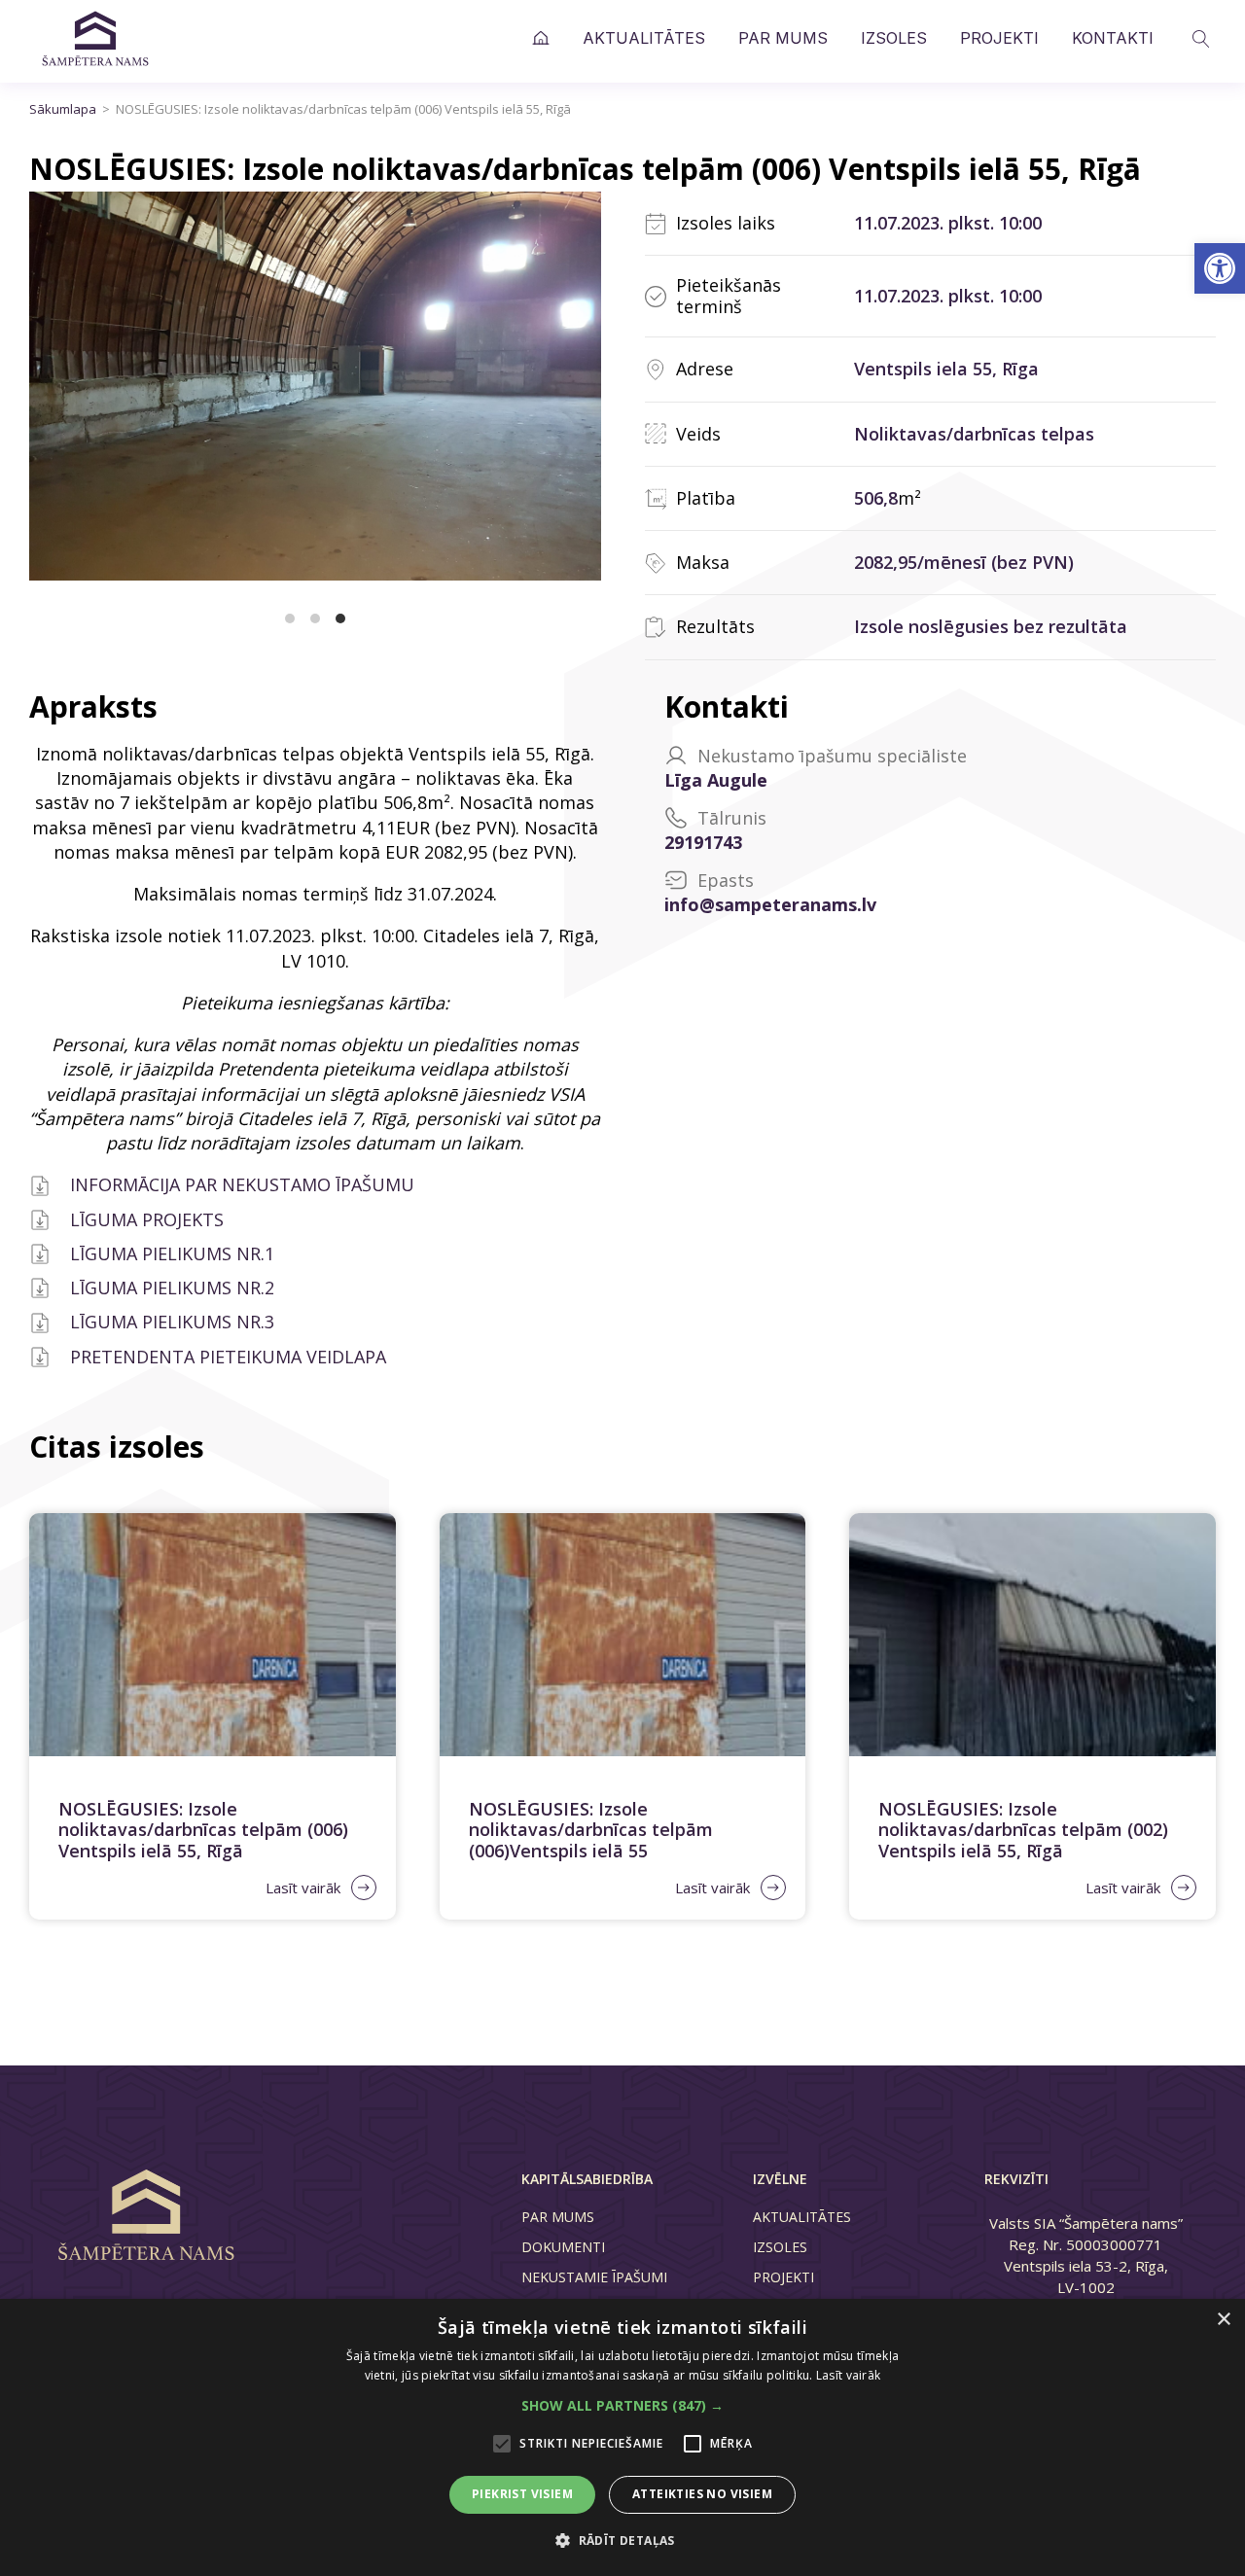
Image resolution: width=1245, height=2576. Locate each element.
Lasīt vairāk (849, 2375)
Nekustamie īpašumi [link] (594, 2277)
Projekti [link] (999, 38)
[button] (622, 2405)
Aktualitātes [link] (644, 38)
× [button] (1223, 2320)
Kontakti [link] (1113, 38)
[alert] (622, 2437)
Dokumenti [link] (563, 2247)
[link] (1220, 268)
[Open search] (1201, 39)
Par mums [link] (783, 38)
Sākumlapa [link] (557, 38)
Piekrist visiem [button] (522, 2494)
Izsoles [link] (894, 38)
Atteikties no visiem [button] (702, 2494)
